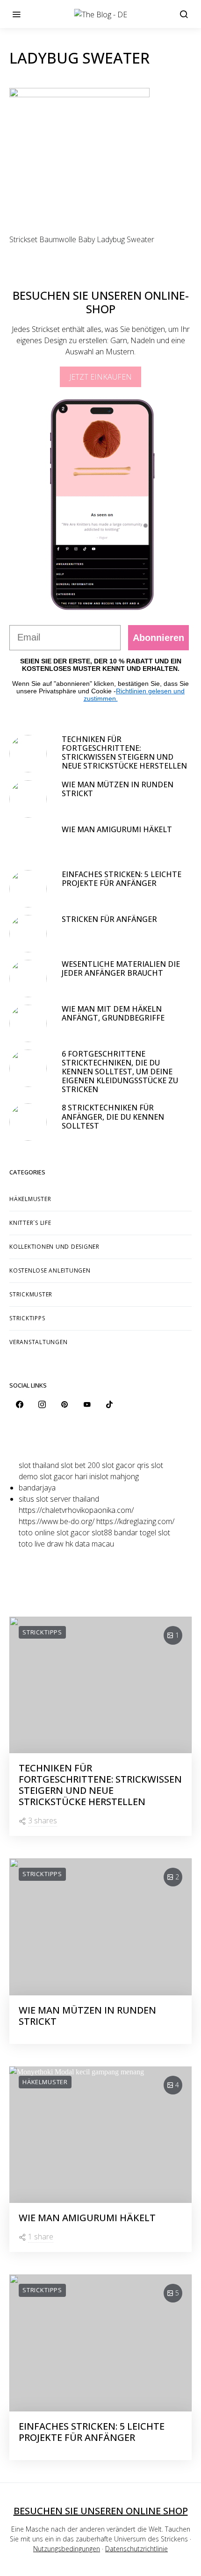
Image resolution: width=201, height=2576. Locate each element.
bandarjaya (37, 1488)
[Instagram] (42, 1404)
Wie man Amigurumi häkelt (117, 829)
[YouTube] (87, 1404)
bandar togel (135, 1533)
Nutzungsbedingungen (67, 2549)
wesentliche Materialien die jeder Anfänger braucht (121, 968)
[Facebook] (20, 1404)
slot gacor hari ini (68, 1476)
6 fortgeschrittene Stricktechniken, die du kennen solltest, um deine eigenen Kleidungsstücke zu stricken (120, 1072)
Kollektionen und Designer (54, 1247)
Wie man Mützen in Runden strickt (118, 789)
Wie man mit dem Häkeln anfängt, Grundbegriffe (114, 1013)
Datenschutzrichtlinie (136, 2549)
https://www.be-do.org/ (57, 1521)
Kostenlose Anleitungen (50, 1270)
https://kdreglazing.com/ (135, 1521)
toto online (37, 1533)
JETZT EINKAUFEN (100, 377)
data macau (94, 1544)
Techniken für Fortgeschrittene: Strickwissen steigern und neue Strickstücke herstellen (124, 753)
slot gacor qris (126, 1465)
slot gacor (73, 1533)
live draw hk (54, 1544)
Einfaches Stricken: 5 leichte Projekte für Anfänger (122, 879)
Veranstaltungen (38, 1342)
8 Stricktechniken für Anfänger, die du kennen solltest (113, 1116)
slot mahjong (118, 1476)
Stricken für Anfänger (109, 919)
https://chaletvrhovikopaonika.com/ (76, 1510)
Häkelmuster (30, 1199)
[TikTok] (109, 1404)
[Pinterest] (65, 1404)
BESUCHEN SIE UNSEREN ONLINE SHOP (101, 2511)
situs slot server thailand (59, 1499)
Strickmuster (31, 1294)
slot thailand (39, 1465)
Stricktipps (27, 1318)
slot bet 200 (80, 1465)
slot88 (102, 1533)
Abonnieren (158, 638)
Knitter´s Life (30, 1223)
